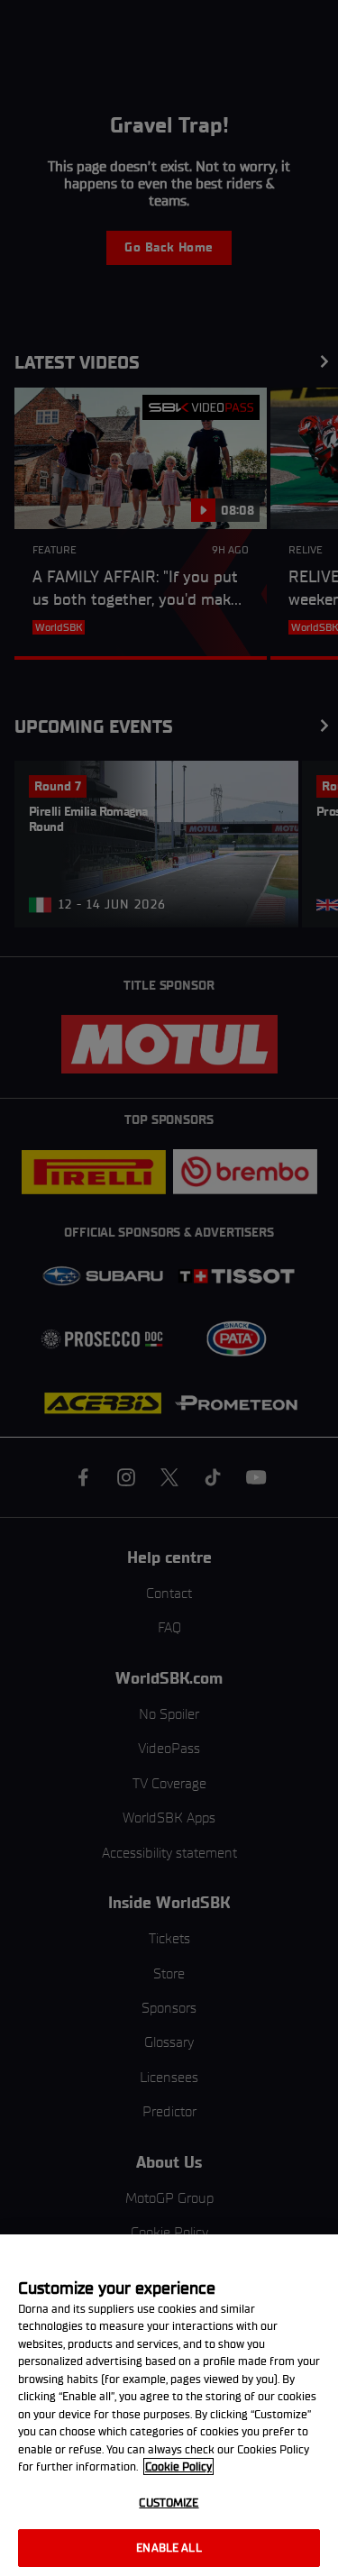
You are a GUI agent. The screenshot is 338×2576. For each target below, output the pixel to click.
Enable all (169, 2548)
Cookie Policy (178, 2466)
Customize (169, 2503)
